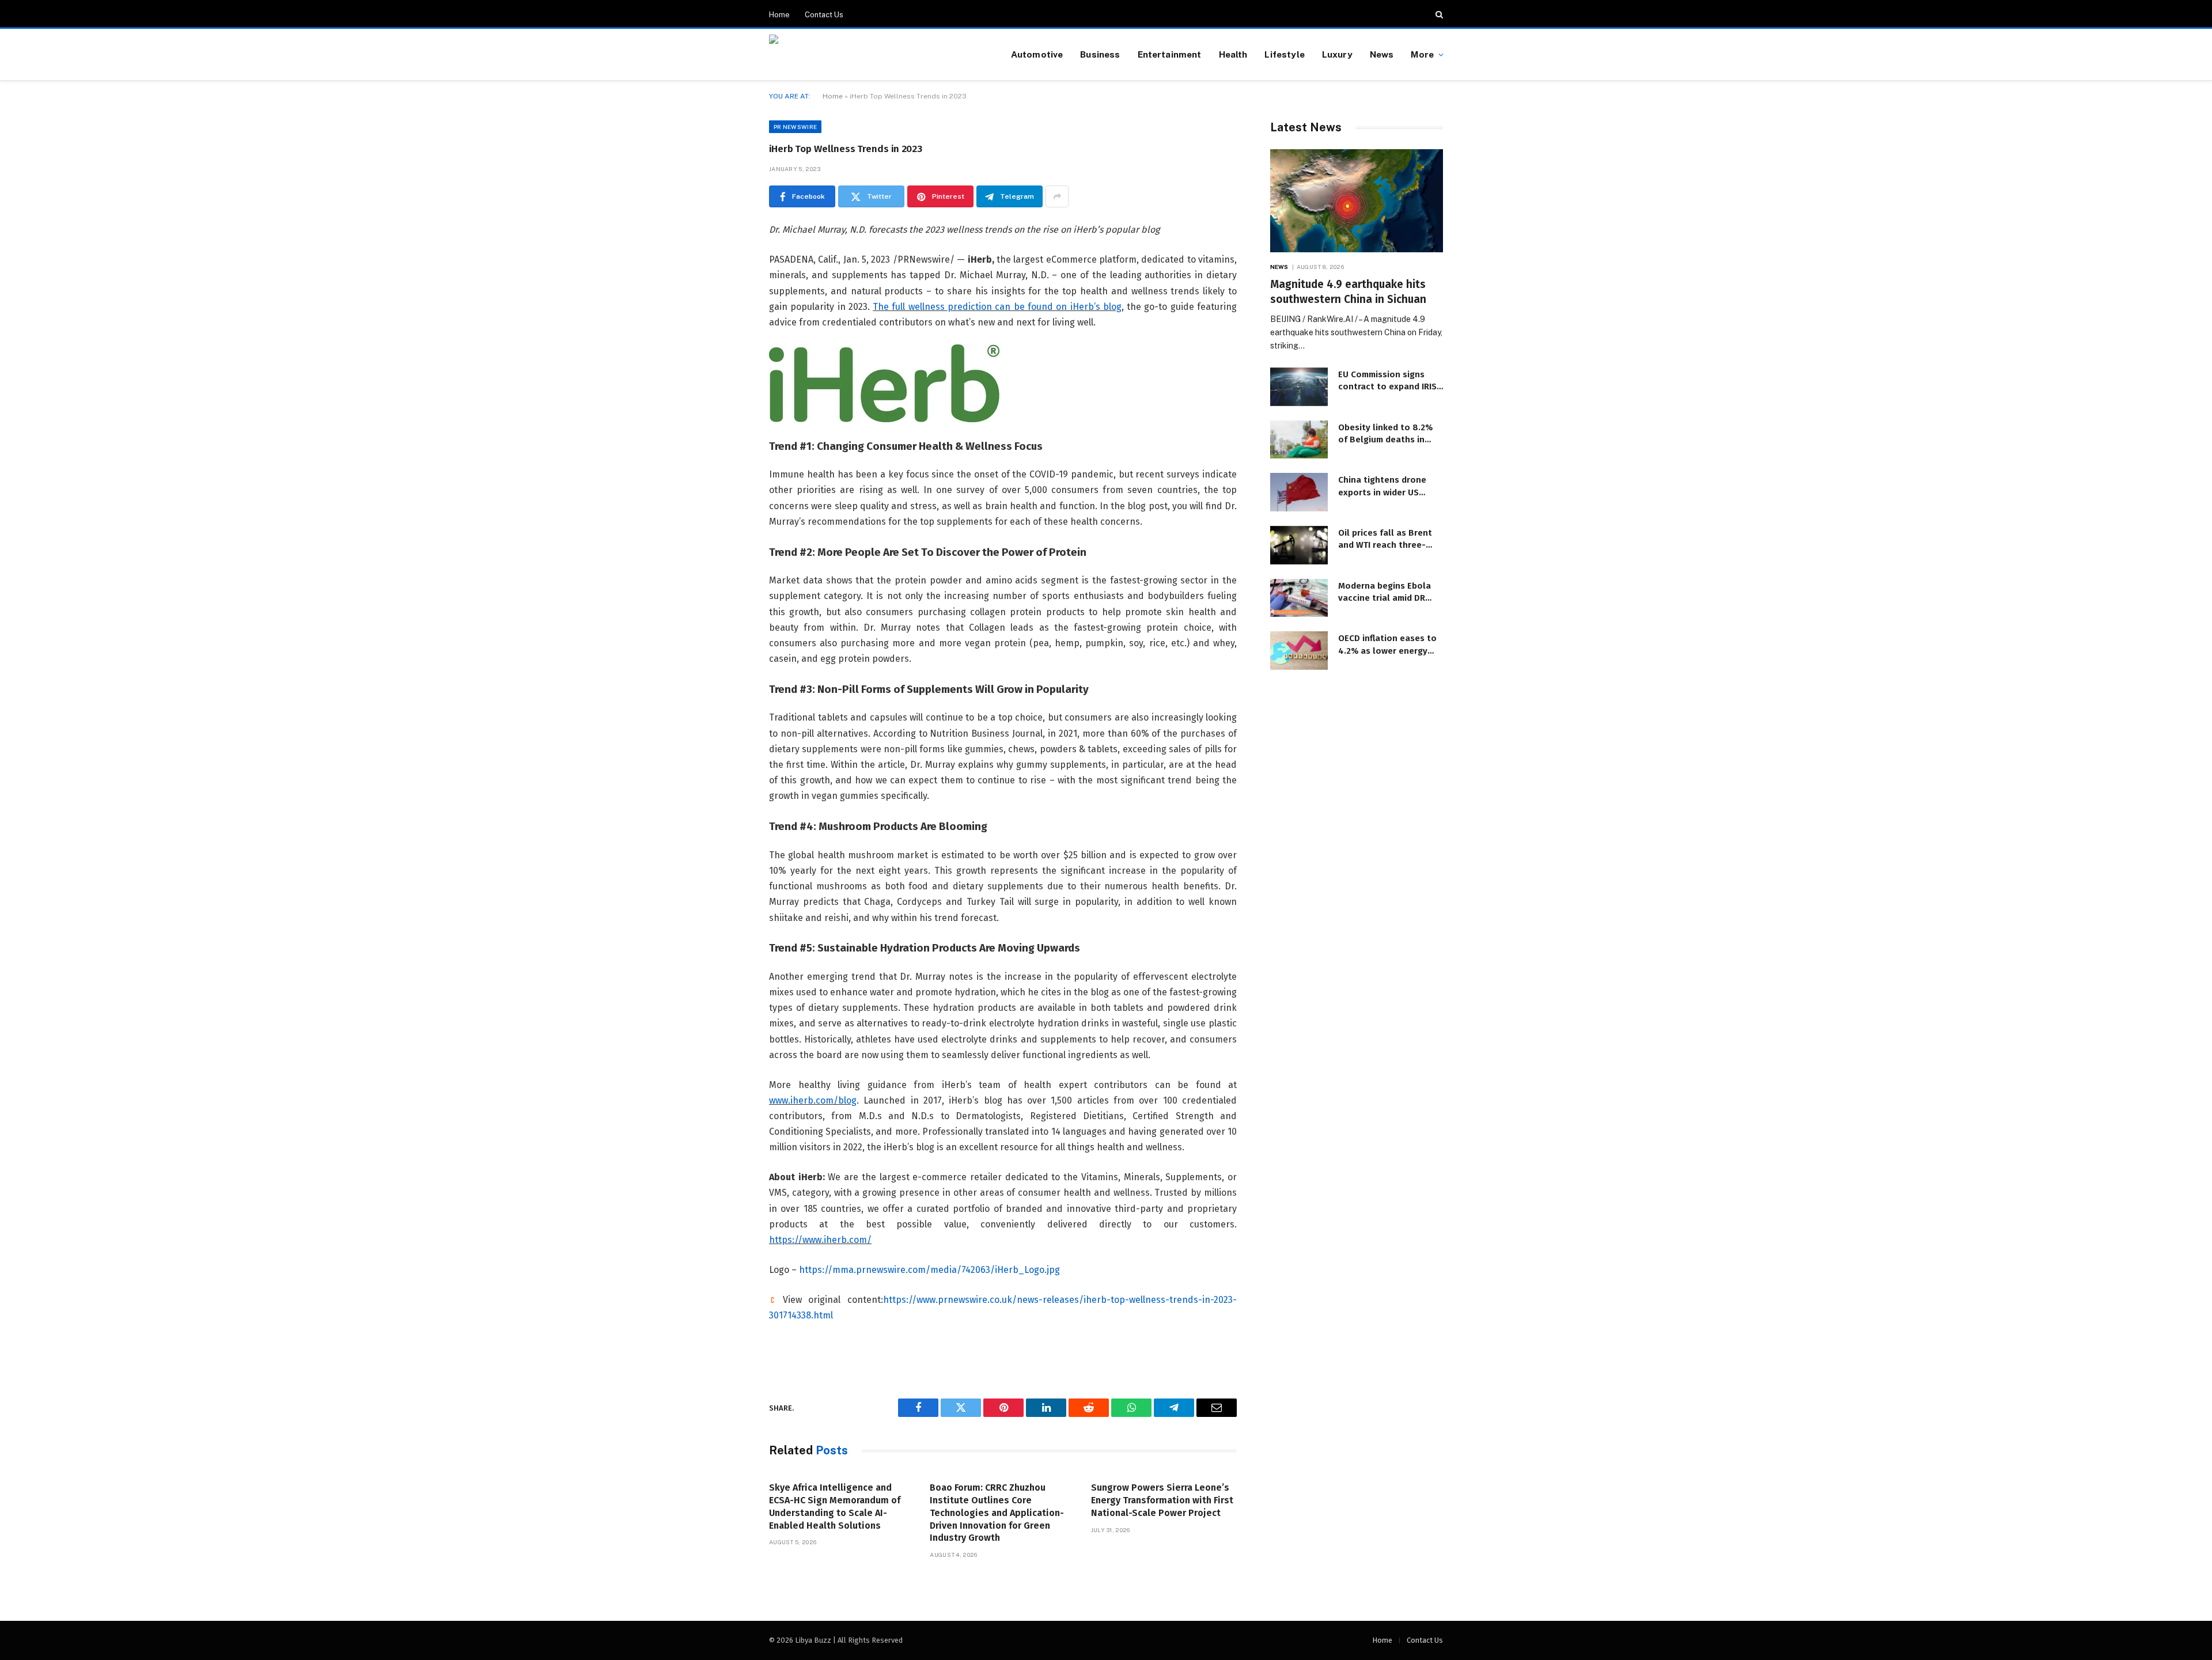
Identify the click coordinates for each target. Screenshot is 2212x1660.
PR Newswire (795, 127)
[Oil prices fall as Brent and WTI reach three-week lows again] (1299, 545)
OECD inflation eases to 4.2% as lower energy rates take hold (1387, 645)
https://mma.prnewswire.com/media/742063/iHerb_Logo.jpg (929, 1270)
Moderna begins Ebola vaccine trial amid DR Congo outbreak (1385, 593)
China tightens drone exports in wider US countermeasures (1382, 487)
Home (779, 15)
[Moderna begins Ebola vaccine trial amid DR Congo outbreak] (1299, 598)
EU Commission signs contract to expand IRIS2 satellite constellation (1390, 381)
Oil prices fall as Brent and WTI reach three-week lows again (1385, 540)
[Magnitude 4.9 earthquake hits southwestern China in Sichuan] (1357, 201)
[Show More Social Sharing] (1057, 196)
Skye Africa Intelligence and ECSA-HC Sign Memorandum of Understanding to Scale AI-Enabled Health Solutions (835, 1506)
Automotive (1037, 54)
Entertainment (1170, 54)
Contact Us (824, 15)
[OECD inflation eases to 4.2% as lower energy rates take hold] (1299, 651)
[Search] (1438, 14)
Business (1100, 54)
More (1422, 54)
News (1382, 54)
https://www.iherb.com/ (820, 1240)
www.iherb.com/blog (813, 1100)
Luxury (1337, 54)
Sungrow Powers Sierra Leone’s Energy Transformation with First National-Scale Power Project (1162, 1500)
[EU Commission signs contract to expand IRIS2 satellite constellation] (1299, 387)
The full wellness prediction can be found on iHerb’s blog (997, 307)
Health (1233, 54)
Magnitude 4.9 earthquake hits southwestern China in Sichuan (1348, 292)
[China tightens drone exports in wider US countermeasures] (1299, 492)
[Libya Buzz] (876, 55)
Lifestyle (1284, 54)
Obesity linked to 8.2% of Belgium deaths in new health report (1385, 434)
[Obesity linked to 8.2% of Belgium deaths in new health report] (1299, 440)
